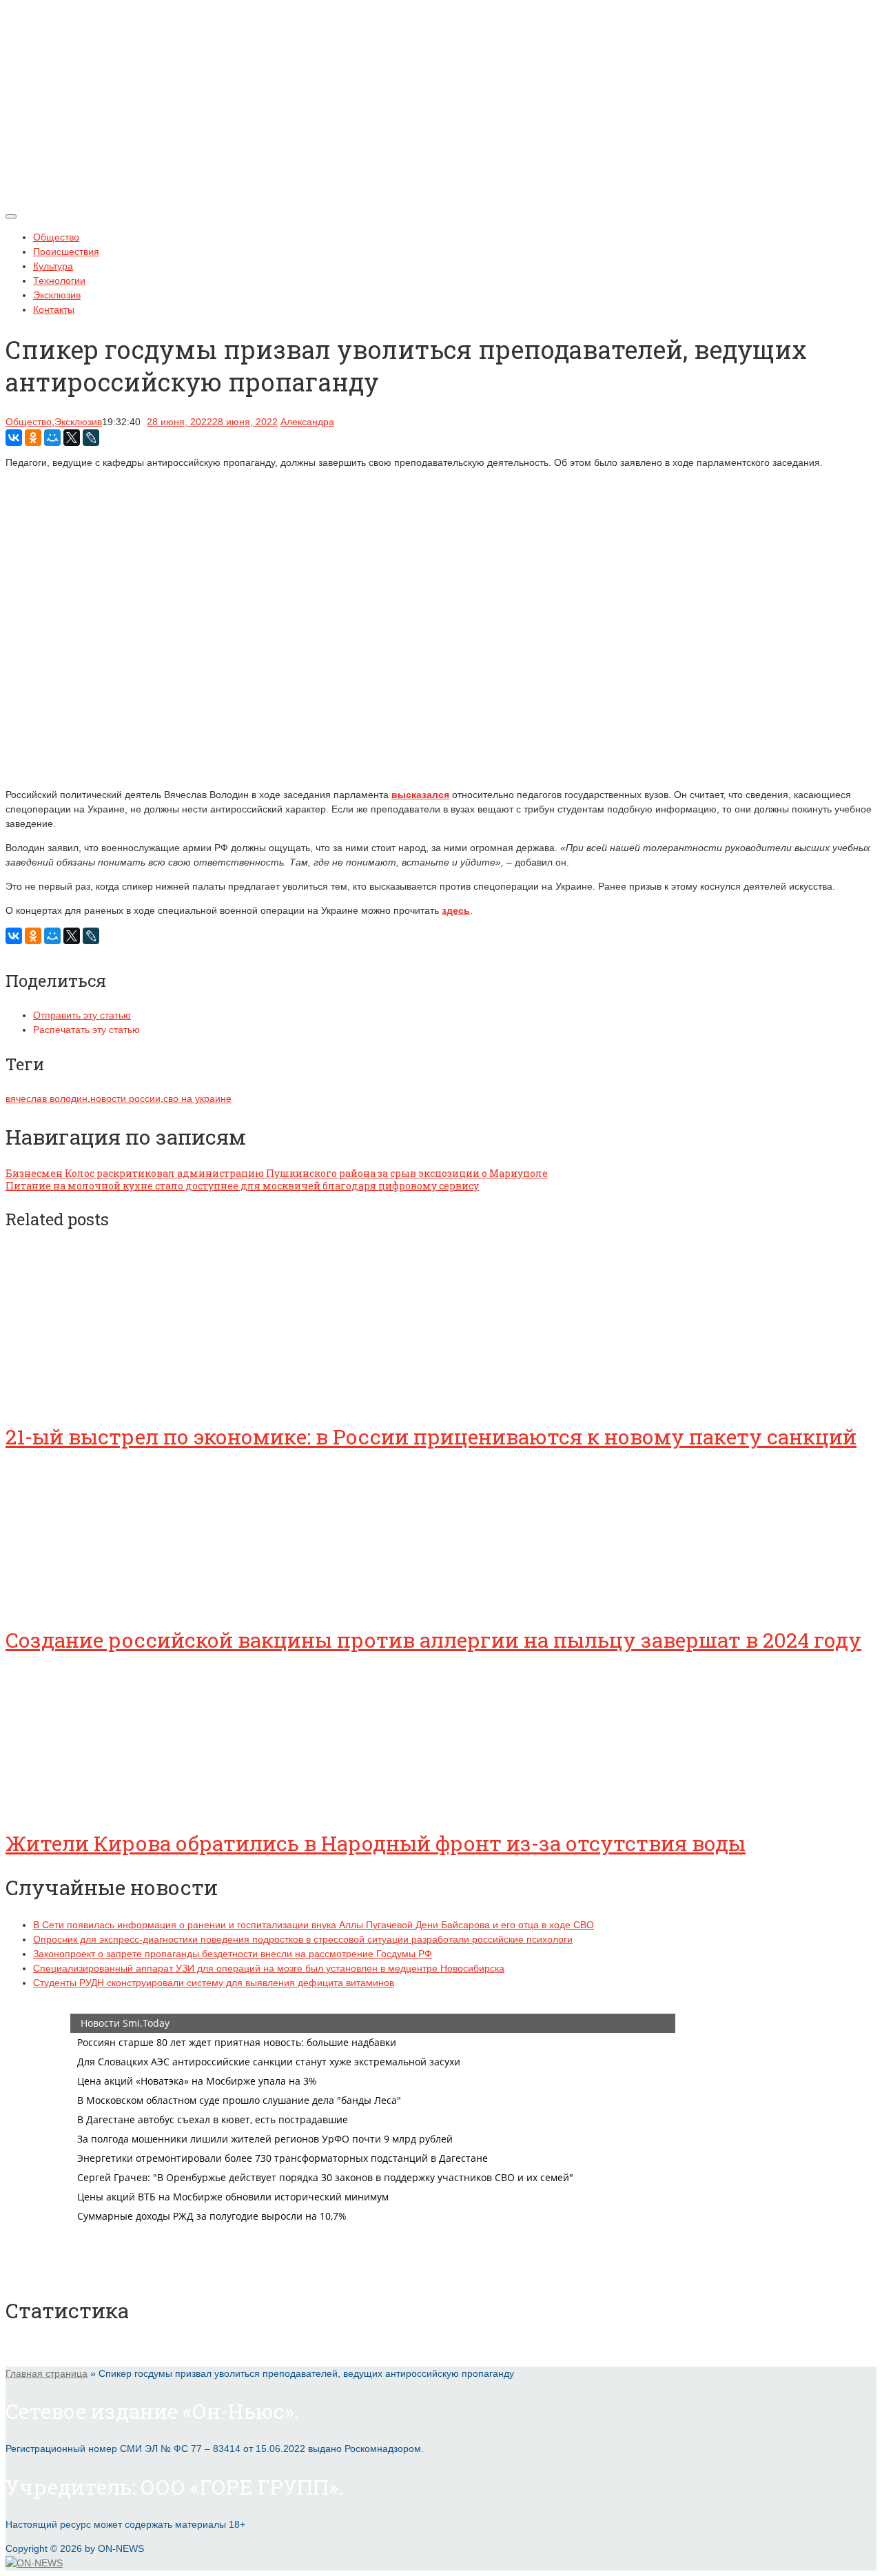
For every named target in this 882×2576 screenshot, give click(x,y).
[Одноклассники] (33, 438)
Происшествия (66, 252)
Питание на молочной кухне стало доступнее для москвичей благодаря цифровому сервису (242, 1186)
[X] (72, 438)
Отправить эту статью (82, 1015)
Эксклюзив (57, 295)
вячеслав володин (47, 1098)
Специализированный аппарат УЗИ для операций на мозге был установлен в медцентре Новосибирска (269, 1968)
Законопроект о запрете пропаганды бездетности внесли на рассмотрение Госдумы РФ (233, 1954)
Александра (307, 422)
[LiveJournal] (91, 438)
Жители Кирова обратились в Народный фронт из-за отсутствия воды (376, 1843)
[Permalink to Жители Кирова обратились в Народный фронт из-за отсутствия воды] (109, 1805)
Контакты (54, 309)
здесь (456, 910)
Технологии (59, 280)
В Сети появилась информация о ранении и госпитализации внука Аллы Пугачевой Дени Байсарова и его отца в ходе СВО (314, 1925)
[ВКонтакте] (14, 438)
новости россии (125, 1098)
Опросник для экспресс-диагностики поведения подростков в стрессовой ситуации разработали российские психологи (303, 1939)
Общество (56, 237)
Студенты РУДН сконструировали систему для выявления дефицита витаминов (214, 1983)
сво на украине (197, 1098)
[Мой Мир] (52, 438)
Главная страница (47, 2373)
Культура (53, 266)
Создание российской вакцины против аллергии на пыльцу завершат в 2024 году (433, 1640)
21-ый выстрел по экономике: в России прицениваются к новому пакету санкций (431, 1437)
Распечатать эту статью (86, 1030)
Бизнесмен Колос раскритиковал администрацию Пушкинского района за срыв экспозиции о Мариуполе (277, 1173)
